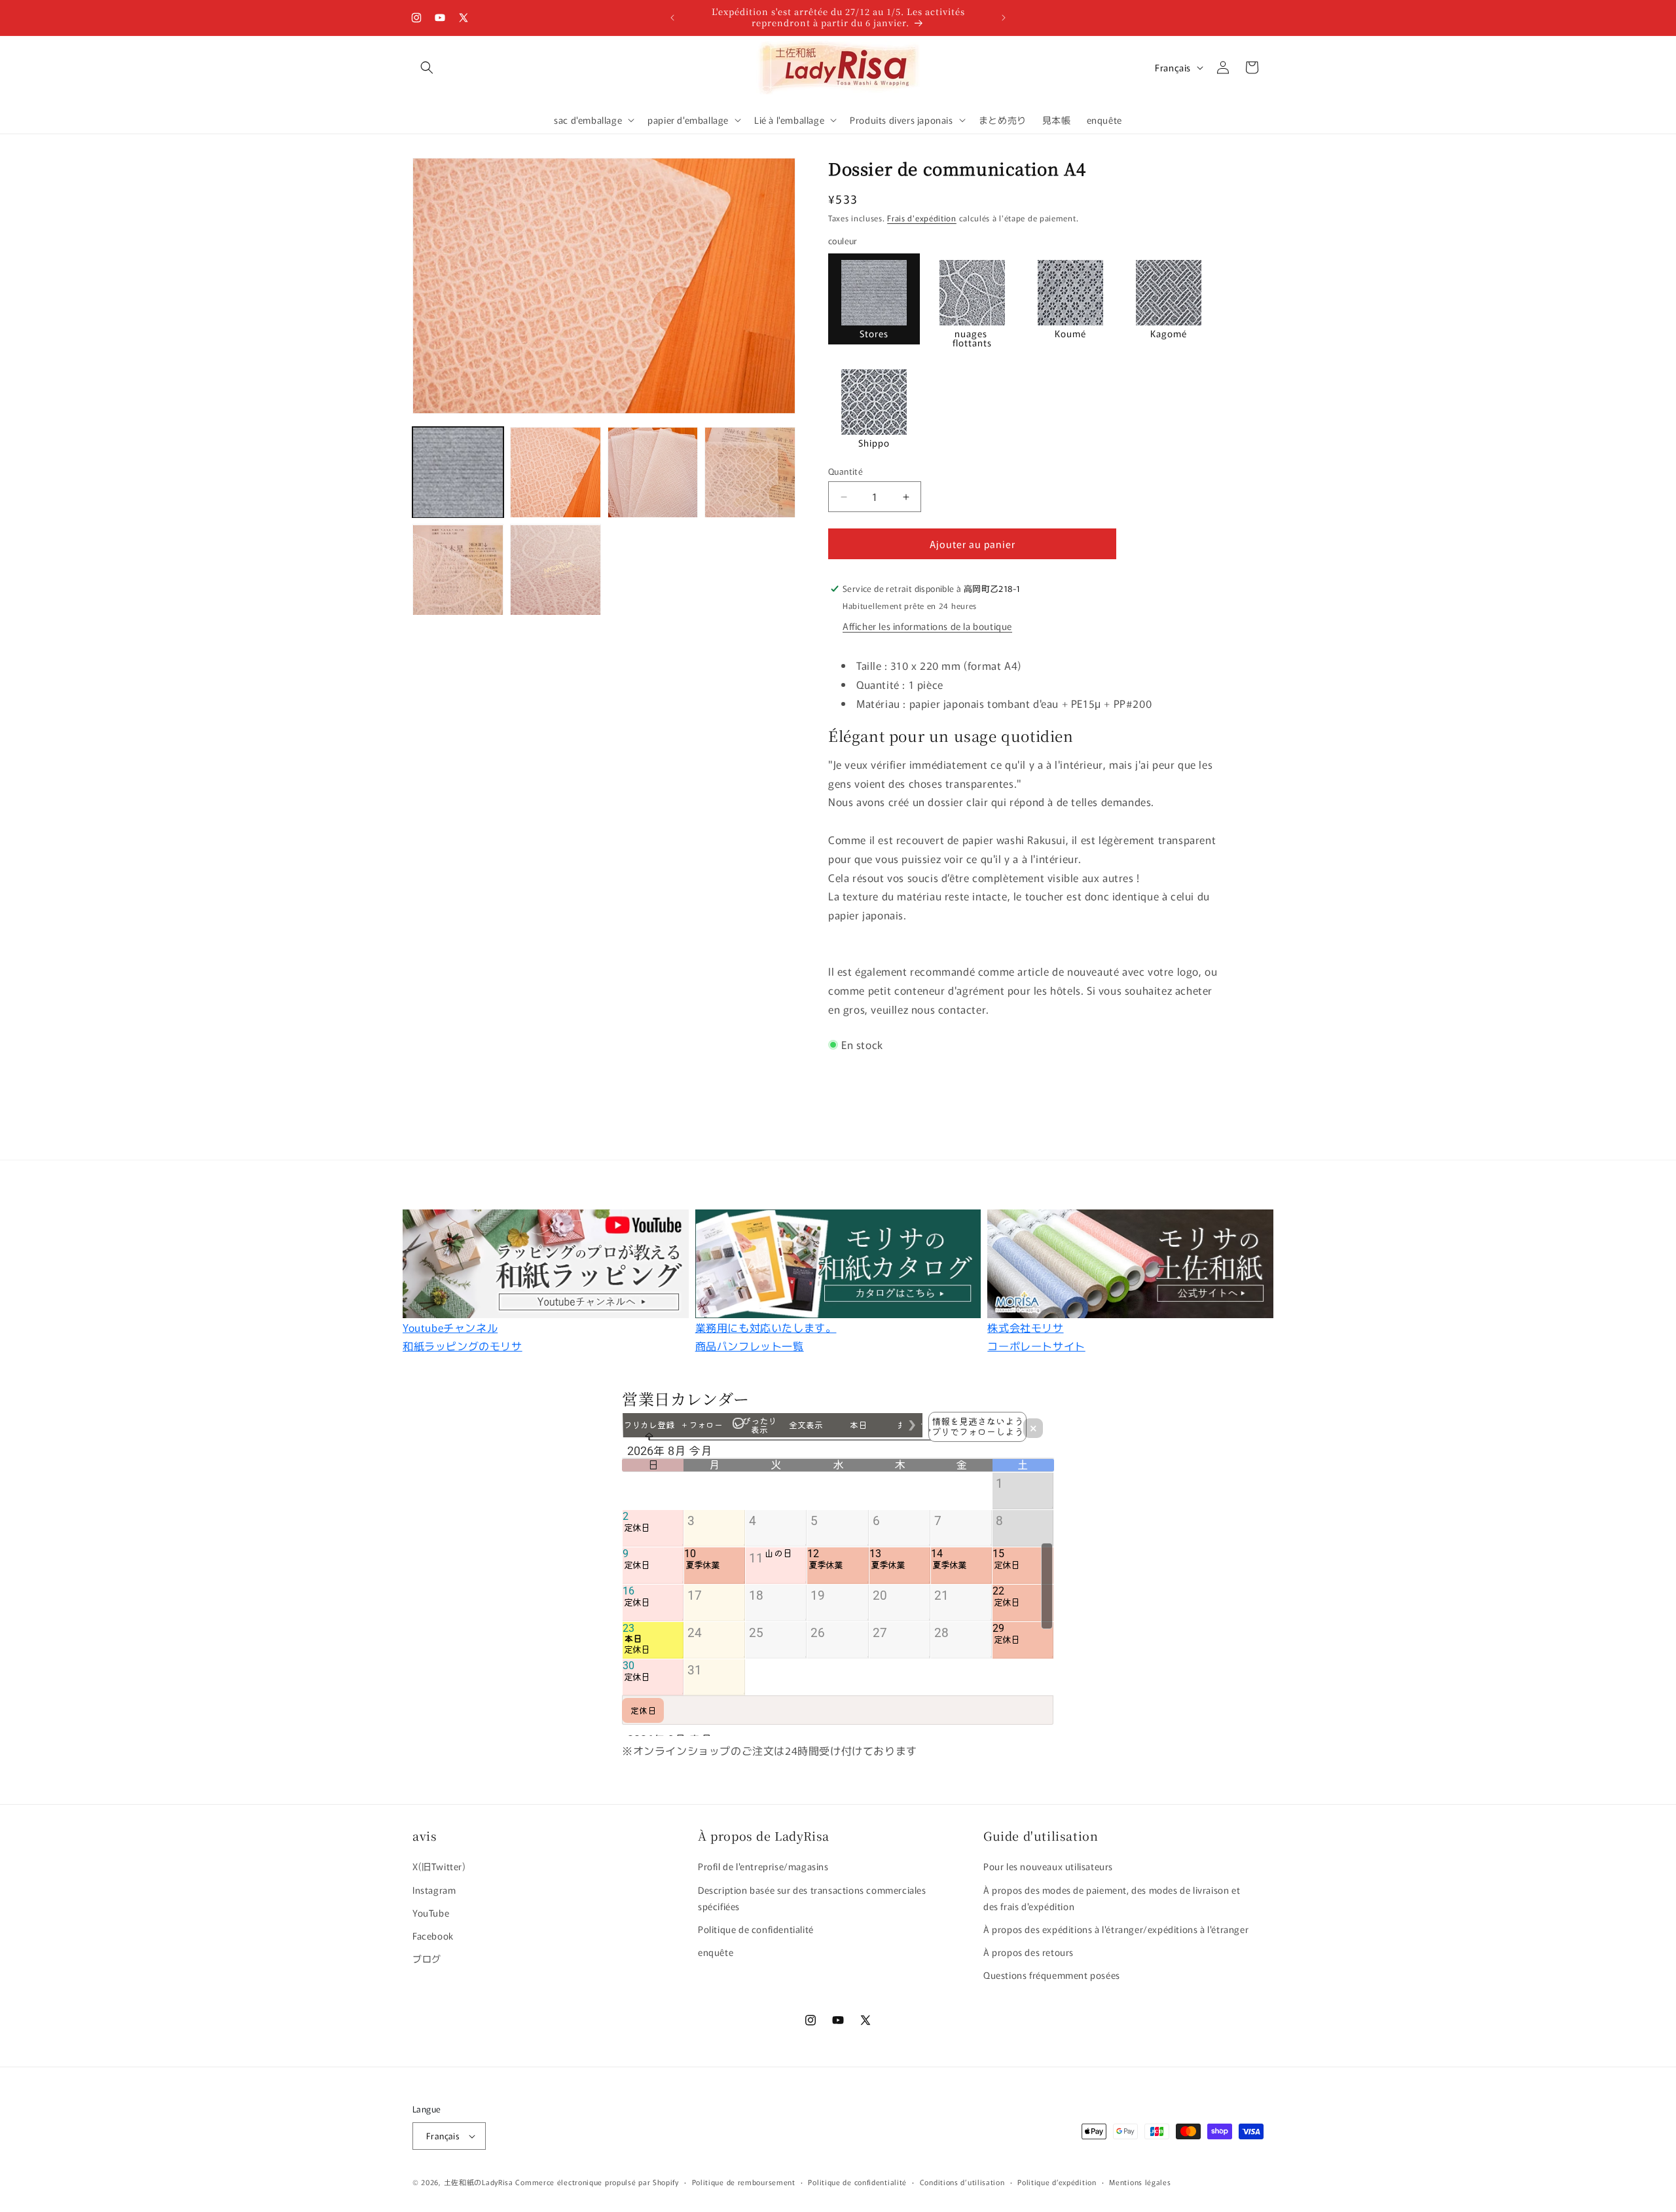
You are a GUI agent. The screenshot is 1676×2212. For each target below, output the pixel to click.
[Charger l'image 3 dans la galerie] (653, 472)
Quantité (846, 471)
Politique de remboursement (744, 2182)
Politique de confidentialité (756, 1929)
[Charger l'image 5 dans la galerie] (458, 570)
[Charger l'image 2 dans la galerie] (556, 472)
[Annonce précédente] (672, 18)
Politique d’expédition (1057, 2182)
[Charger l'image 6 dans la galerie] (556, 570)
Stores (874, 333)
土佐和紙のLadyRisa (479, 2182)
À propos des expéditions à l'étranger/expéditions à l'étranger (1116, 1929)
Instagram (434, 1890)
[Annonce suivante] (1004, 18)
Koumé (1070, 333)
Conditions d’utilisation (962, 2182)
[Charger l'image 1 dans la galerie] (458, 472)
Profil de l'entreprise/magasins (763, 1866)
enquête (716, 1952)
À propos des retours (1029, 1952)
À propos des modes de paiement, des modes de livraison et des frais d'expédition (1112, 1898)
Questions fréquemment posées (1052, 1975)
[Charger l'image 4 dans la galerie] (750, 472)
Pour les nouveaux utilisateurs (1048, 1866)
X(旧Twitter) (439, 1866)
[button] (427, 67)
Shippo (874, 443)
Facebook (433, 1936)
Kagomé (1169, 333)
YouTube (431, 1913)
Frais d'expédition (922, 218)
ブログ (427, 1959)
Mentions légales (1140, 2182)
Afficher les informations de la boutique (927, 626)
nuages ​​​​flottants (972, 338)
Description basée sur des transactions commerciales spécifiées (812, 1898)
